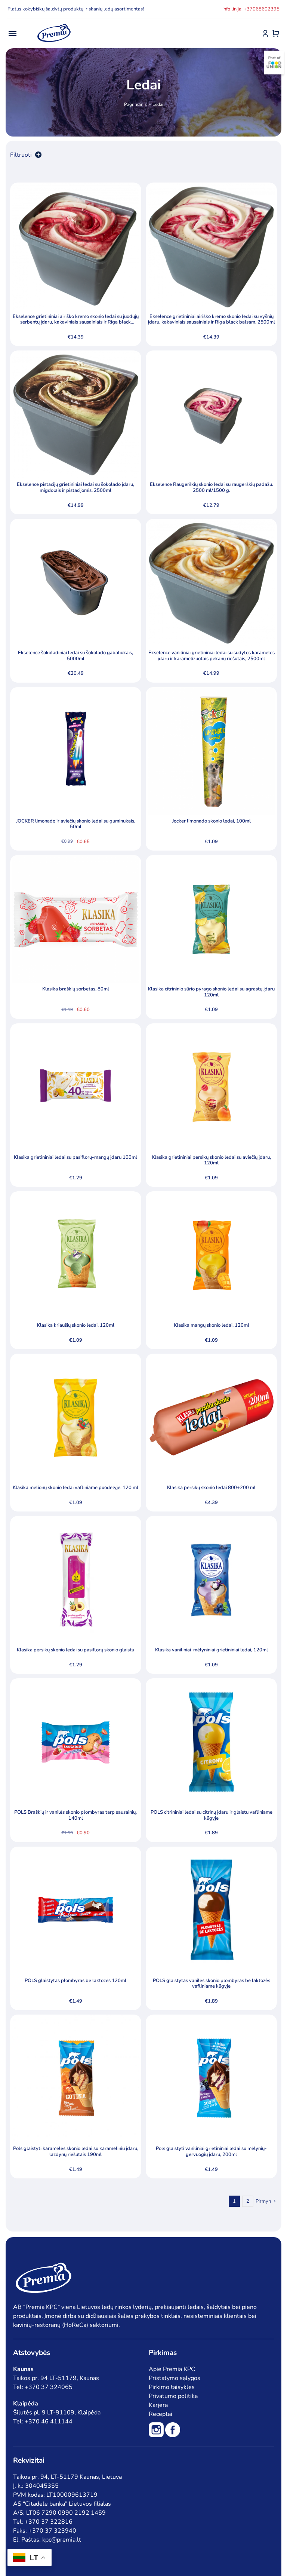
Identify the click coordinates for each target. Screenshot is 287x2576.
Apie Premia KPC (172, 2369)
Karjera (158, 2405)
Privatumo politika (173, 2396)
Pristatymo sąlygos (175, 2378)
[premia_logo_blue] (54, 24)
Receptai (161, 2414)
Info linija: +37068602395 (251, 9)
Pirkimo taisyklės (172, 2387)
